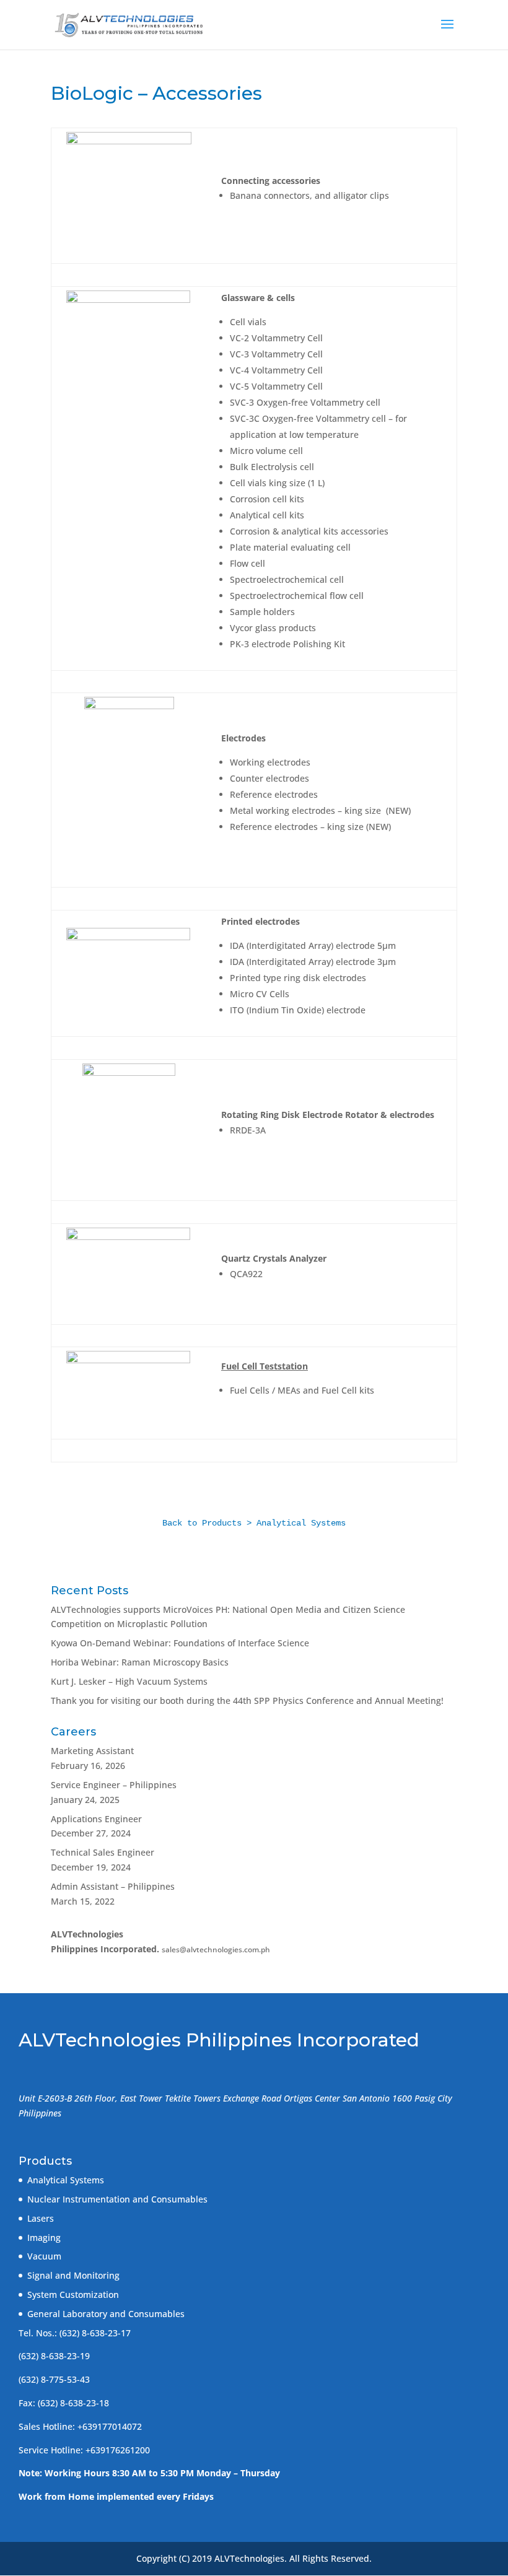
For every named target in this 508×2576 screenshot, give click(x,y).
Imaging (44, 2238)
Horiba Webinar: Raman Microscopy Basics (140, 1662)
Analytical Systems (66, 2180)
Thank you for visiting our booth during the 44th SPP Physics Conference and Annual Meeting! (247, 1701)
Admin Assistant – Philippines (113, 1886)
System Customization (73, 2294)
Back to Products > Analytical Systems (254, 1523)
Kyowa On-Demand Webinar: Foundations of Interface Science (180, 1643)
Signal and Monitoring (73, 2275)
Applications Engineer (96, 1819)
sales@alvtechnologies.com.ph (216, 1949)
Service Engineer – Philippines (114, 1785)
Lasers (41, 2218)
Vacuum (44, 2256)
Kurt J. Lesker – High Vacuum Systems (129, 1681)
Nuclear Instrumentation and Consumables (117, 2199)
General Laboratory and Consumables (106, 2314)
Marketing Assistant (92, 1751)
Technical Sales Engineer (103, 1852)
